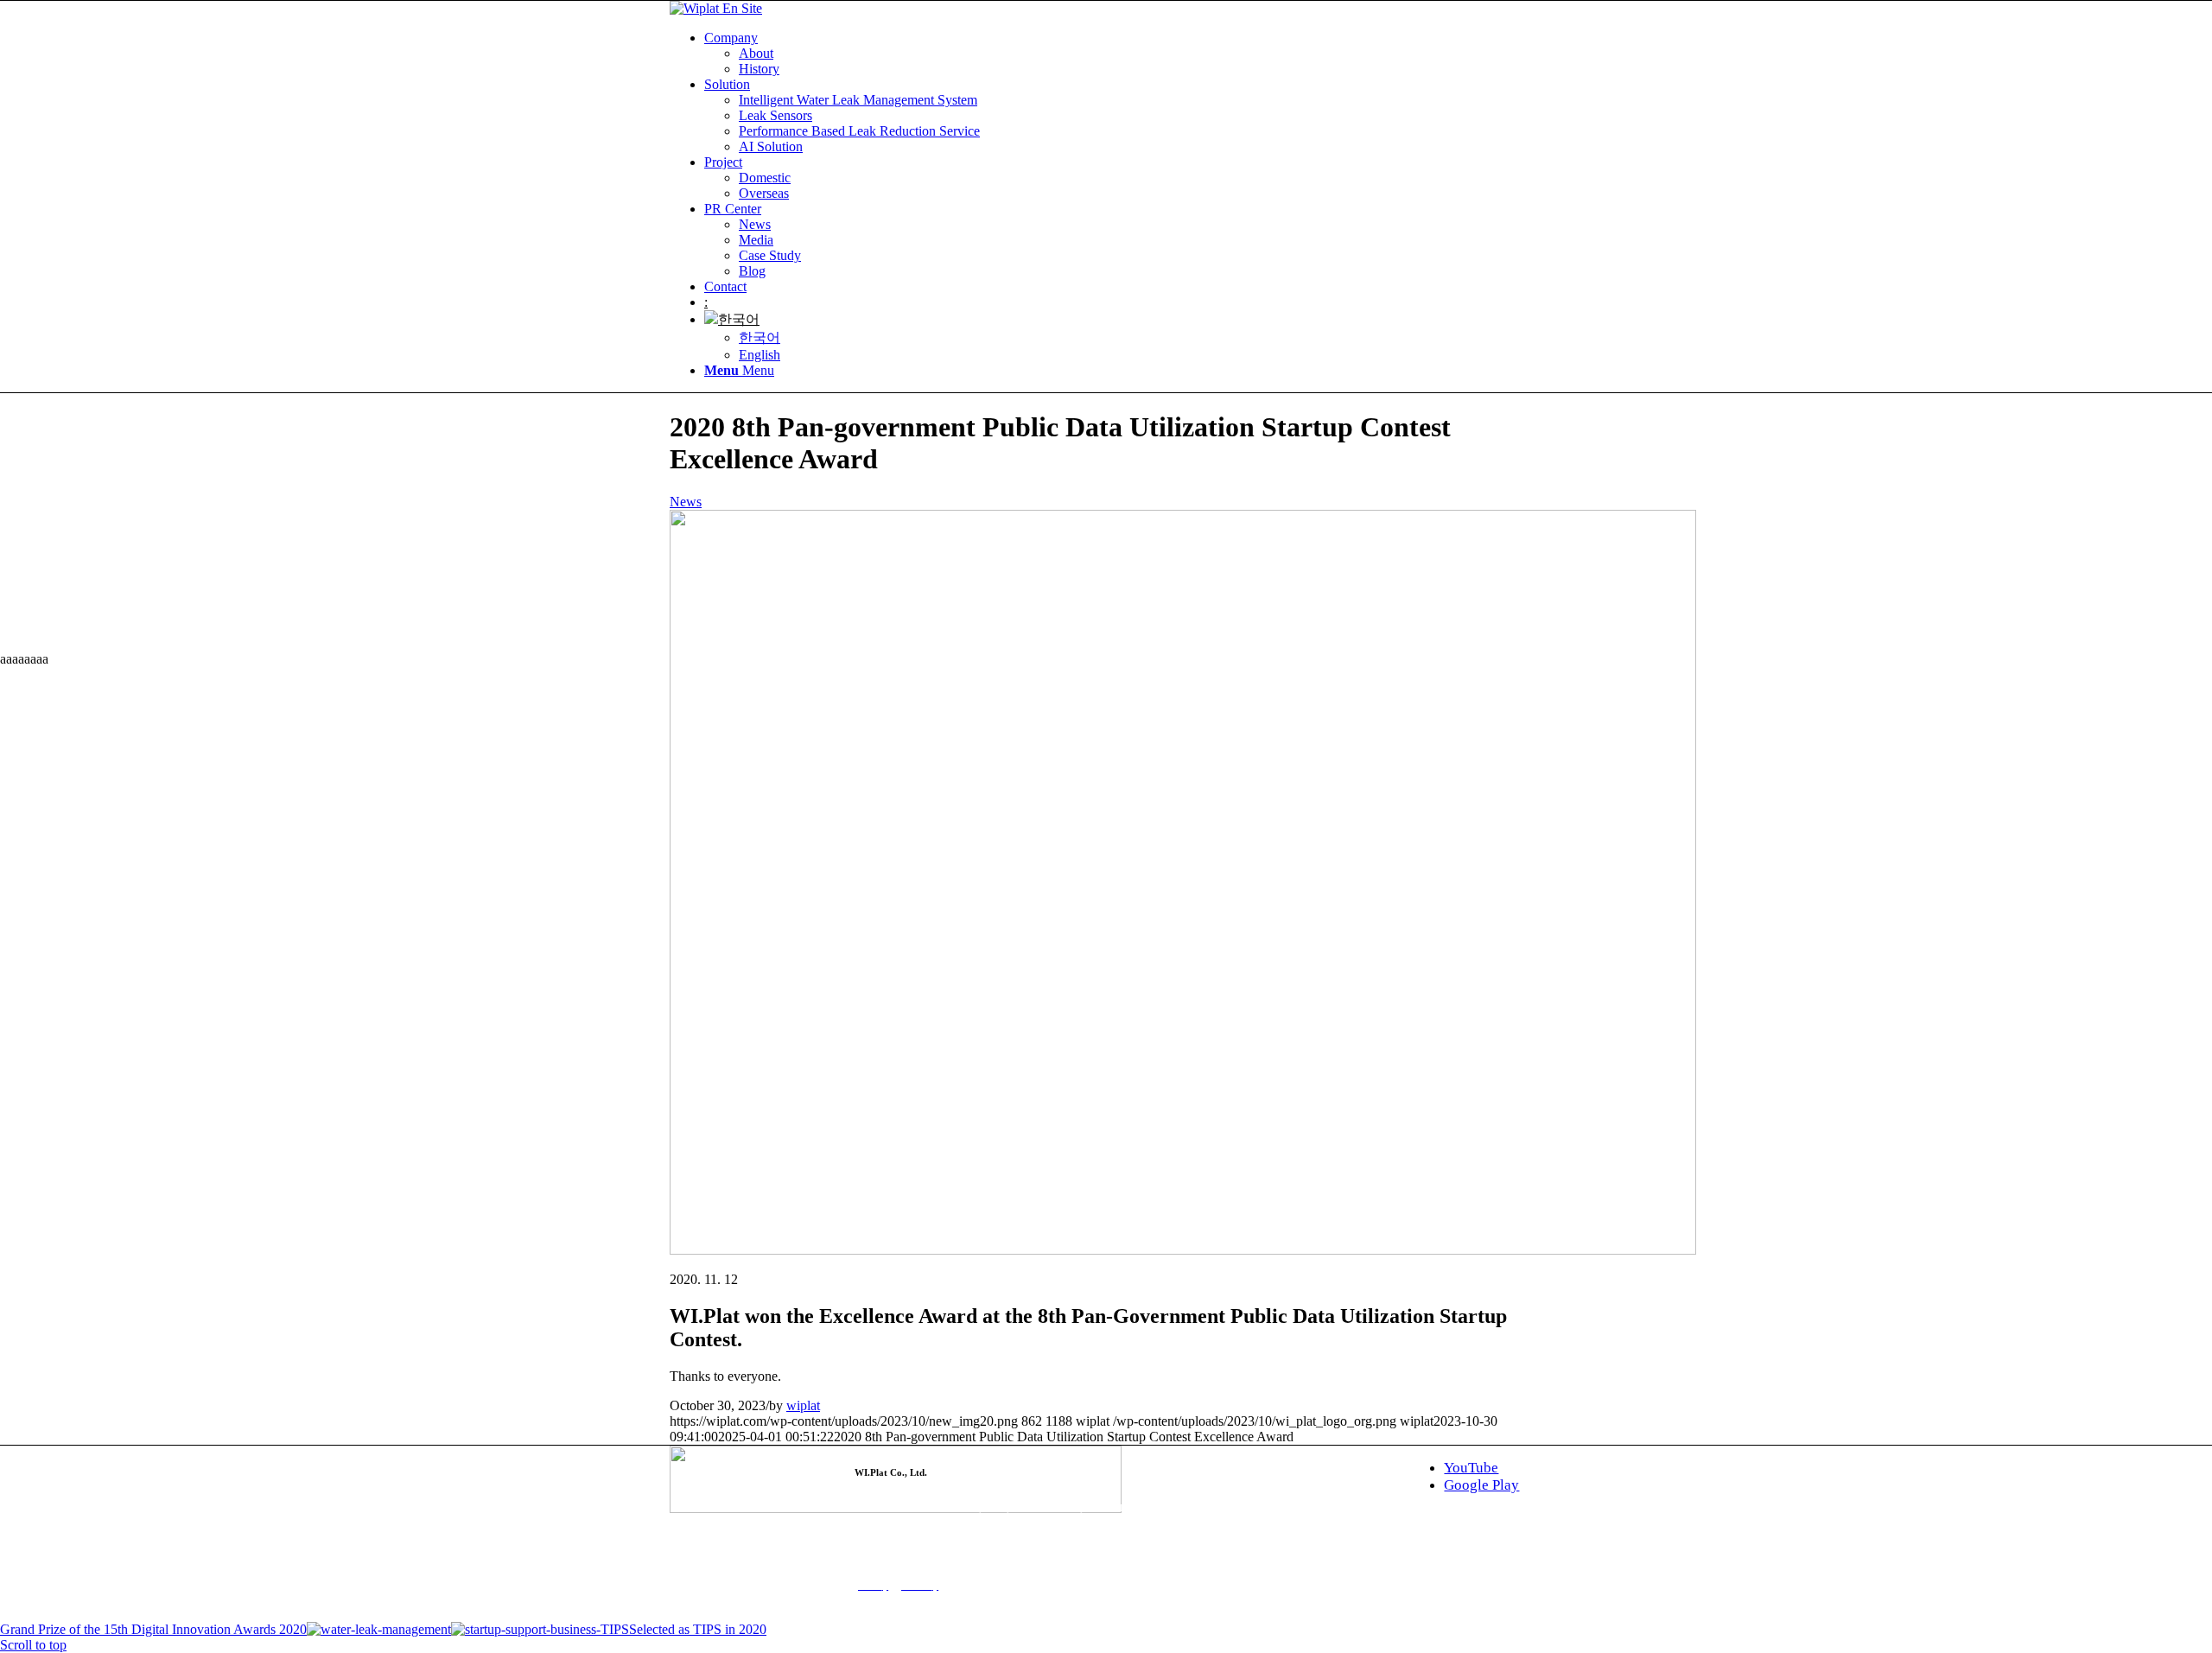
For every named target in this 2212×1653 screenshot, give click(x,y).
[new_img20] (1183, 1250)
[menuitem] (1123, 54)
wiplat (803, 1405)
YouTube (1471, 1468)
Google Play (1481, 1485)
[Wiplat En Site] (716, 8)
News (686, 502)
